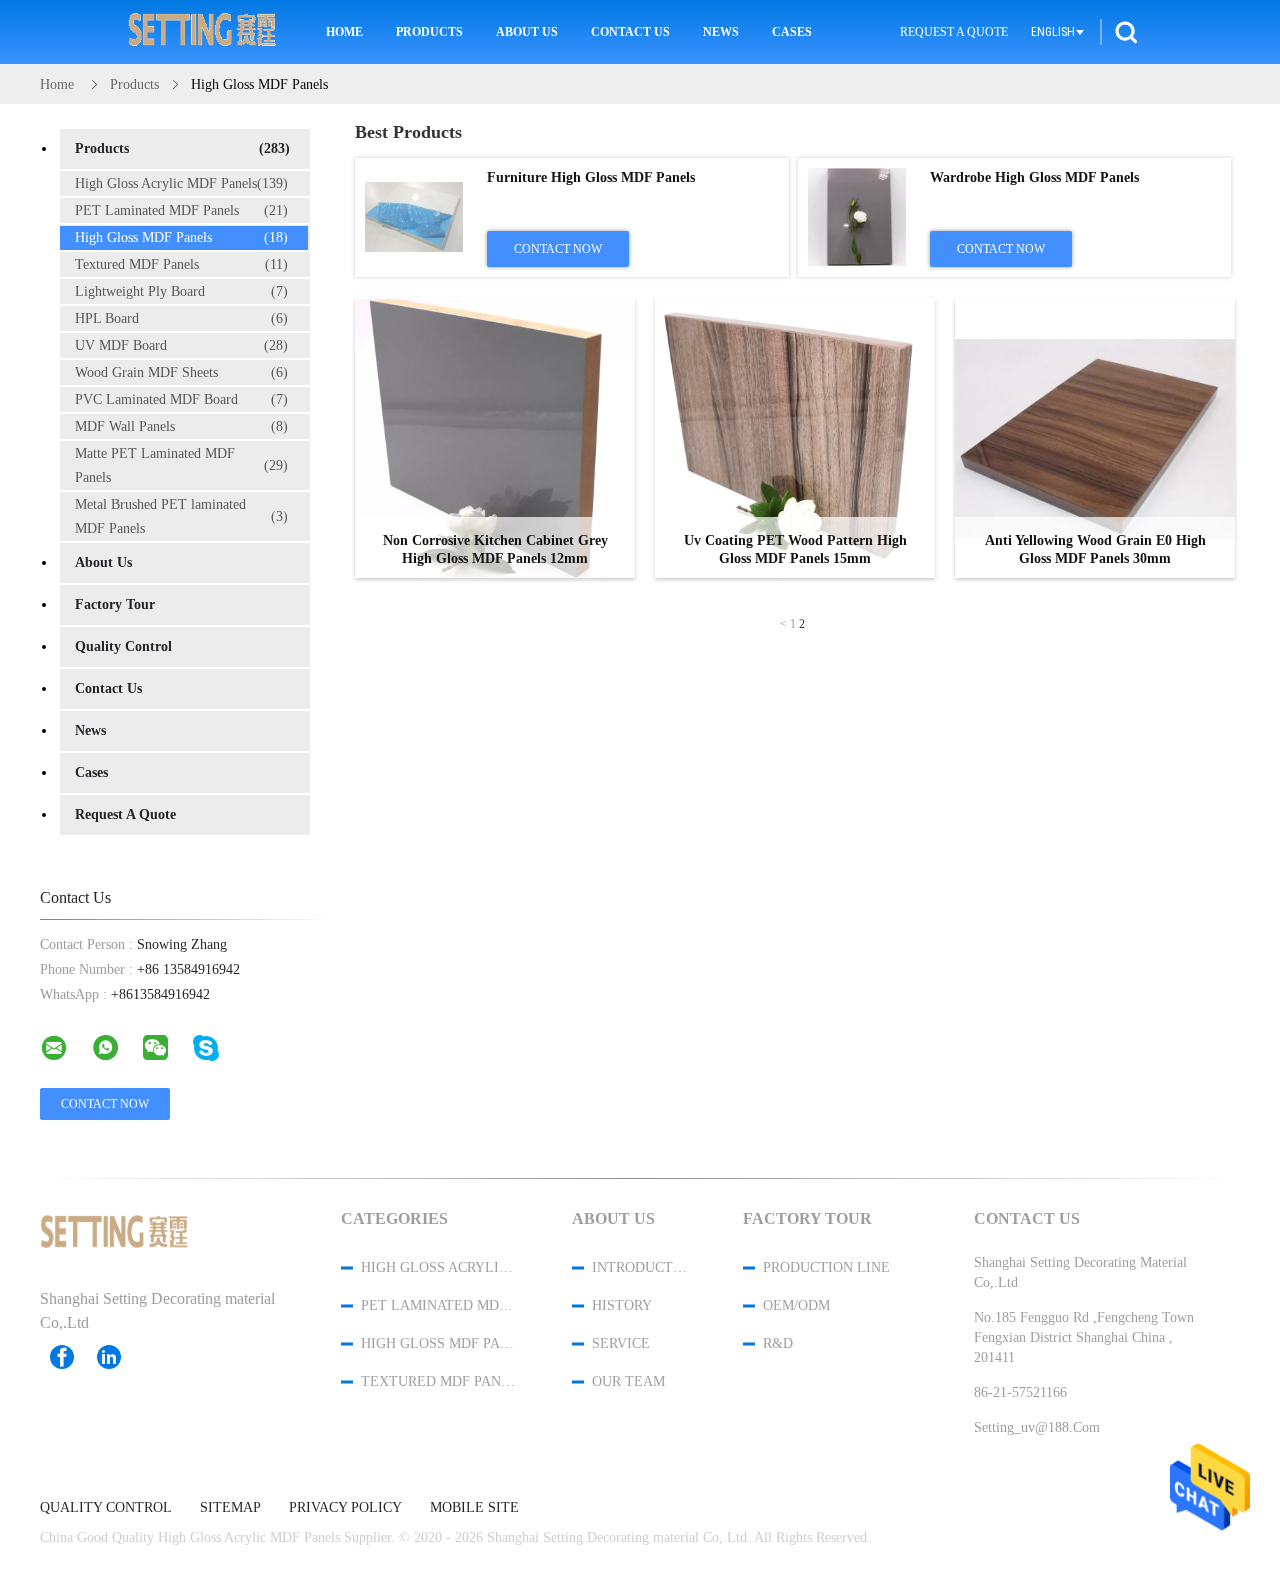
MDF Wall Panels (181, 426)
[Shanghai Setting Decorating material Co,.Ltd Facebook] (72, 1357)
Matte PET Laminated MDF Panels (181, 465)
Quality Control (123, 646)
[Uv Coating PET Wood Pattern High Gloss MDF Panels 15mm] (795, 438)
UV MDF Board (181, 345)
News (721, 32)
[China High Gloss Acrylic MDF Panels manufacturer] (203, 32)
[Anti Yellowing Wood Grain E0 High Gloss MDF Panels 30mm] (1095, 438)
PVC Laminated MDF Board (181, 399)
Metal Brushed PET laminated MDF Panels (181, 516)
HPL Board (181, 318)
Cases (792, 32)
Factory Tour (115, 604)
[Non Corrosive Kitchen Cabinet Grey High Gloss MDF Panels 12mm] (495, 438)
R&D (778, 1343)
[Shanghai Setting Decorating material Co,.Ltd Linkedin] (119, 1357)
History (622, 1305)
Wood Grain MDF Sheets (181, 372)
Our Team (628, 1381)
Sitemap (230, 1508)
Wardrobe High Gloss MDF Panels (1034, 177)
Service (621, 1343)
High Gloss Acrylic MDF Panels (181, 183)
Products (429, 32)
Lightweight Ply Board (181, 291)
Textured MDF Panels (181, 264)
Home (344, 32)
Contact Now (558, 249)
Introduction (641, 1267)
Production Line (826, 1267)
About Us (527, 32)
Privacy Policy (345, 1508)
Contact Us (630, 32)
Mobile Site (474, 1508)
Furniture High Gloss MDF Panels (591, 177)
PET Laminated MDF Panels (181, 210)
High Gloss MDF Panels (181, 237)
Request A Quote (954, 32)
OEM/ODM (796, 1305)
